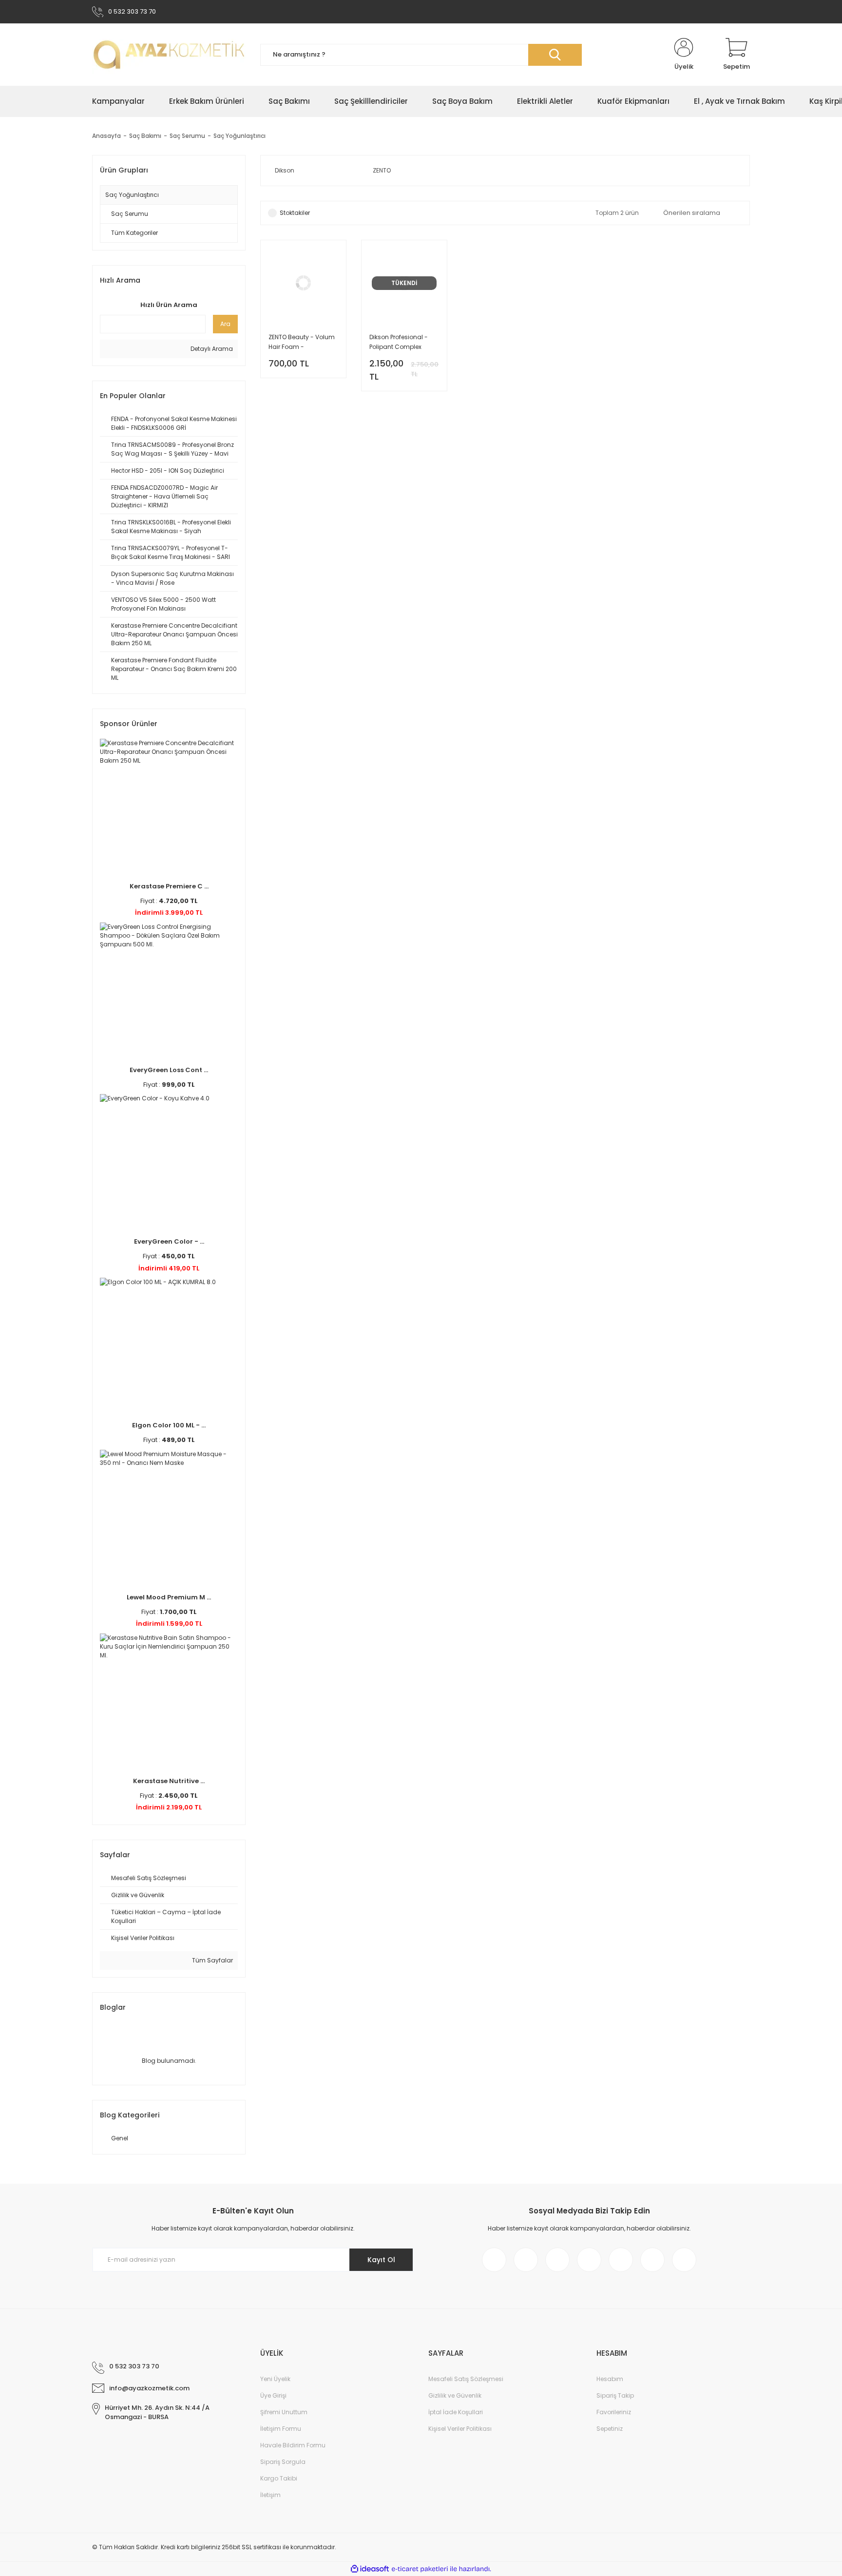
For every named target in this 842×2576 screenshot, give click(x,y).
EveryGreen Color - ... (169, 1241)
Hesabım (610, 2379)
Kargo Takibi (279, 2478)
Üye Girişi (273, 2395)
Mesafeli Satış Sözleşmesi (466, 2379)
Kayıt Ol (381, 2260)
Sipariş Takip (615, 2395)
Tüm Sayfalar (212, 1960)
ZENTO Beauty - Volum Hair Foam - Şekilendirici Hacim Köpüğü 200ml (302, 342)
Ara (225, 324)
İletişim (270, 2495)
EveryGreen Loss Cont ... (169, 1070)
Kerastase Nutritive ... (169, 1781)
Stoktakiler (295, 213)
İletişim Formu (281, 2429)
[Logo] (169, 55)
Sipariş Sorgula (283, 2462)
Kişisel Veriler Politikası (460, 2429)
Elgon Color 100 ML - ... (169, 1425)
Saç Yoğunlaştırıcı (239, 136)
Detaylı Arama (211, 349)
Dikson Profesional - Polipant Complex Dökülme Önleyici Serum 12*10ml (399, 342)
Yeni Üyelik (275, 2379)
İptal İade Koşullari (456, 2412)
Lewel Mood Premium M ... (169, 1597)
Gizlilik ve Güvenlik (455, 2395)
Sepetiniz (610, 2429)
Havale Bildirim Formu (293, 2445)
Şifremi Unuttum (284, 2412)
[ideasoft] (370, 2569)
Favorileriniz (614, 2412)
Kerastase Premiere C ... (169, 886)
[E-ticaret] (420, 2569)
